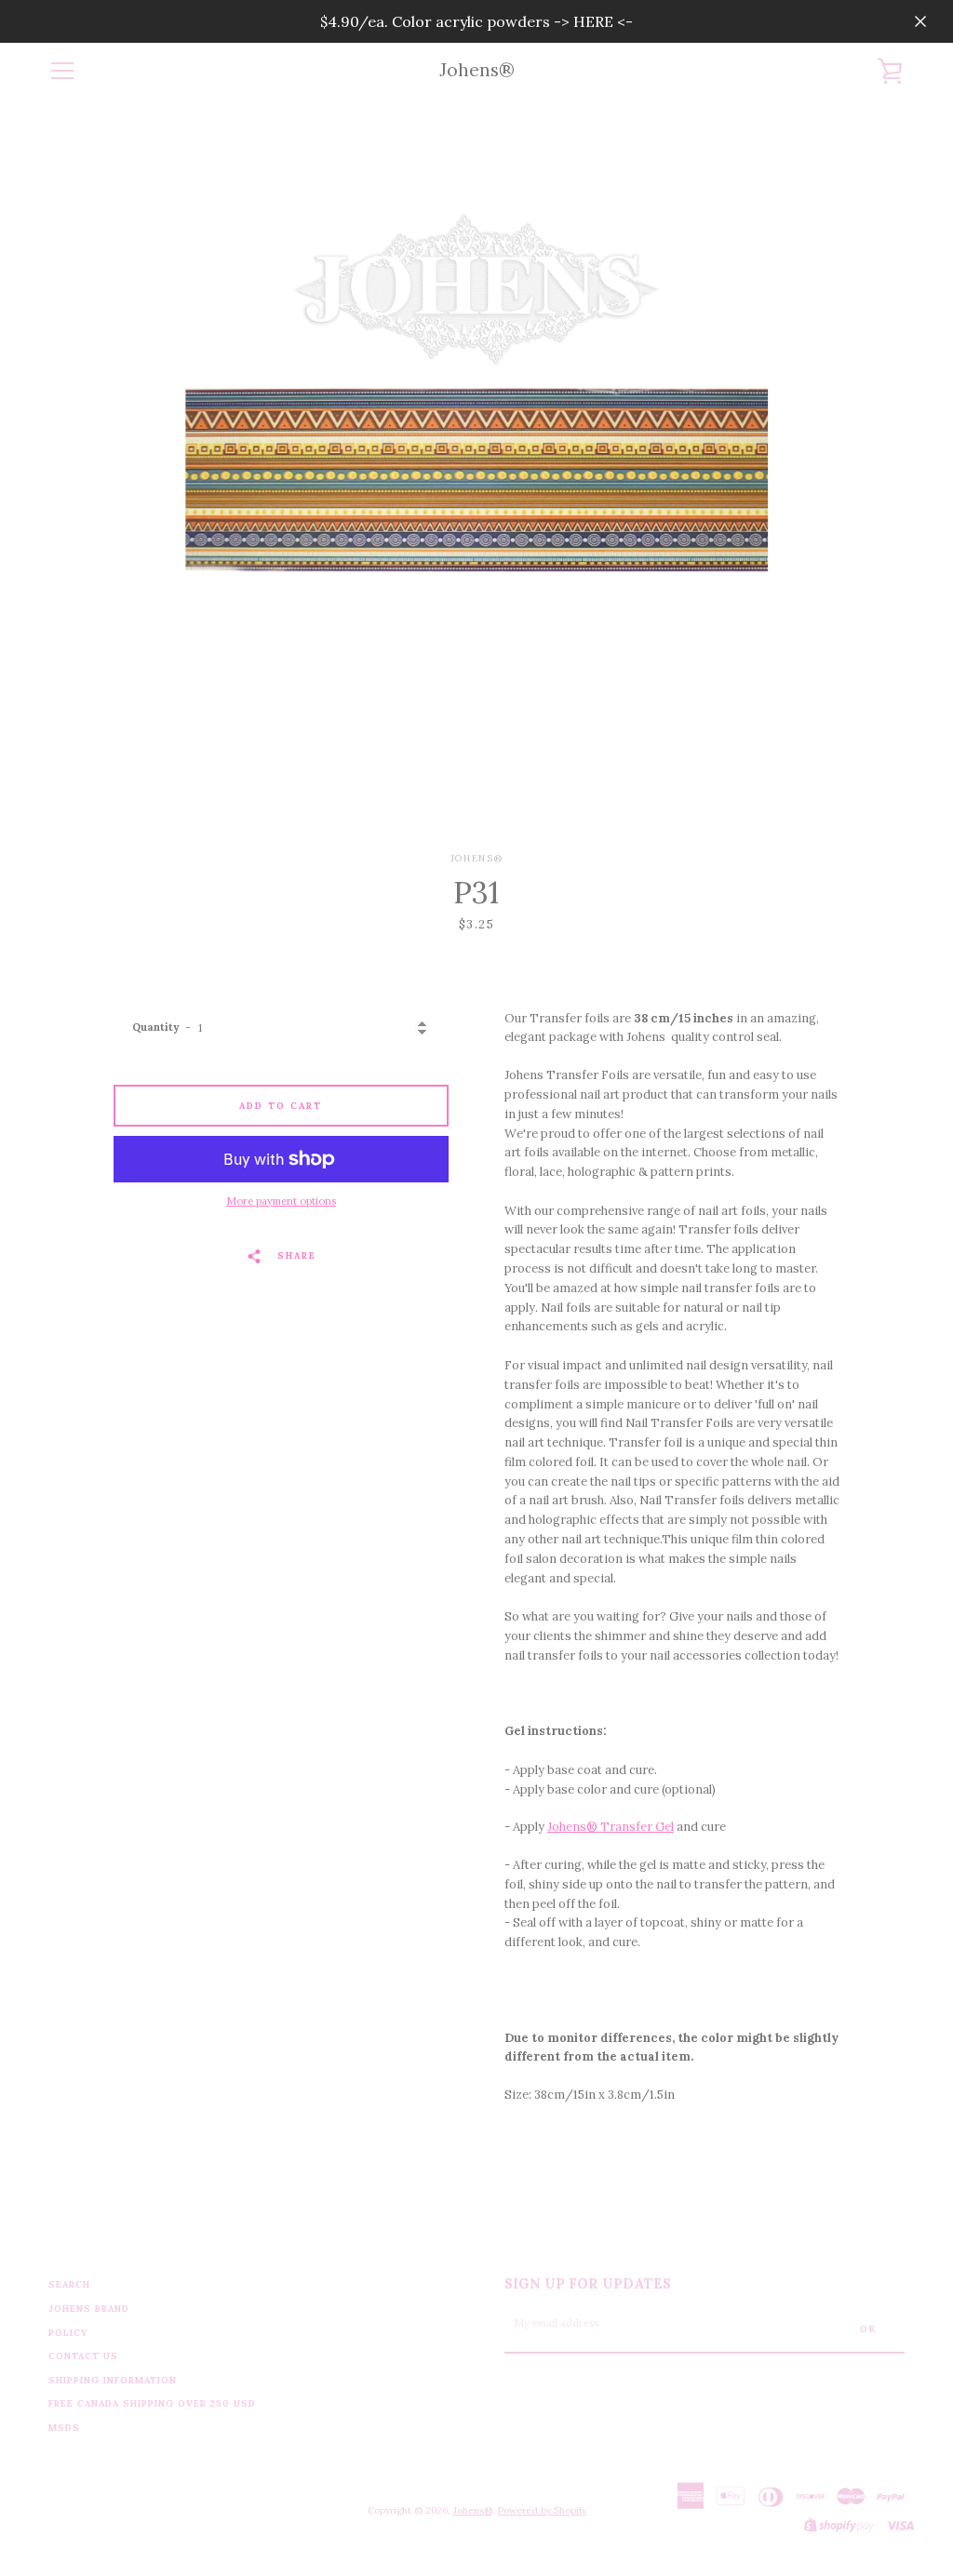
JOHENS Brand (89, 2309)
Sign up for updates (588, 2284)
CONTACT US (83, 2356)
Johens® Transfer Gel (611, 1827)
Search (69, 2284)
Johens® (477, 70)
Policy (68, 2333)
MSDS (64, 2428)
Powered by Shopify (542, 2510)
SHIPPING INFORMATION (113, 2380)
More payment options (281, 1201)
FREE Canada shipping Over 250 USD (152, 2403)
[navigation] (62, 71)
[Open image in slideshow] (476, 475)
